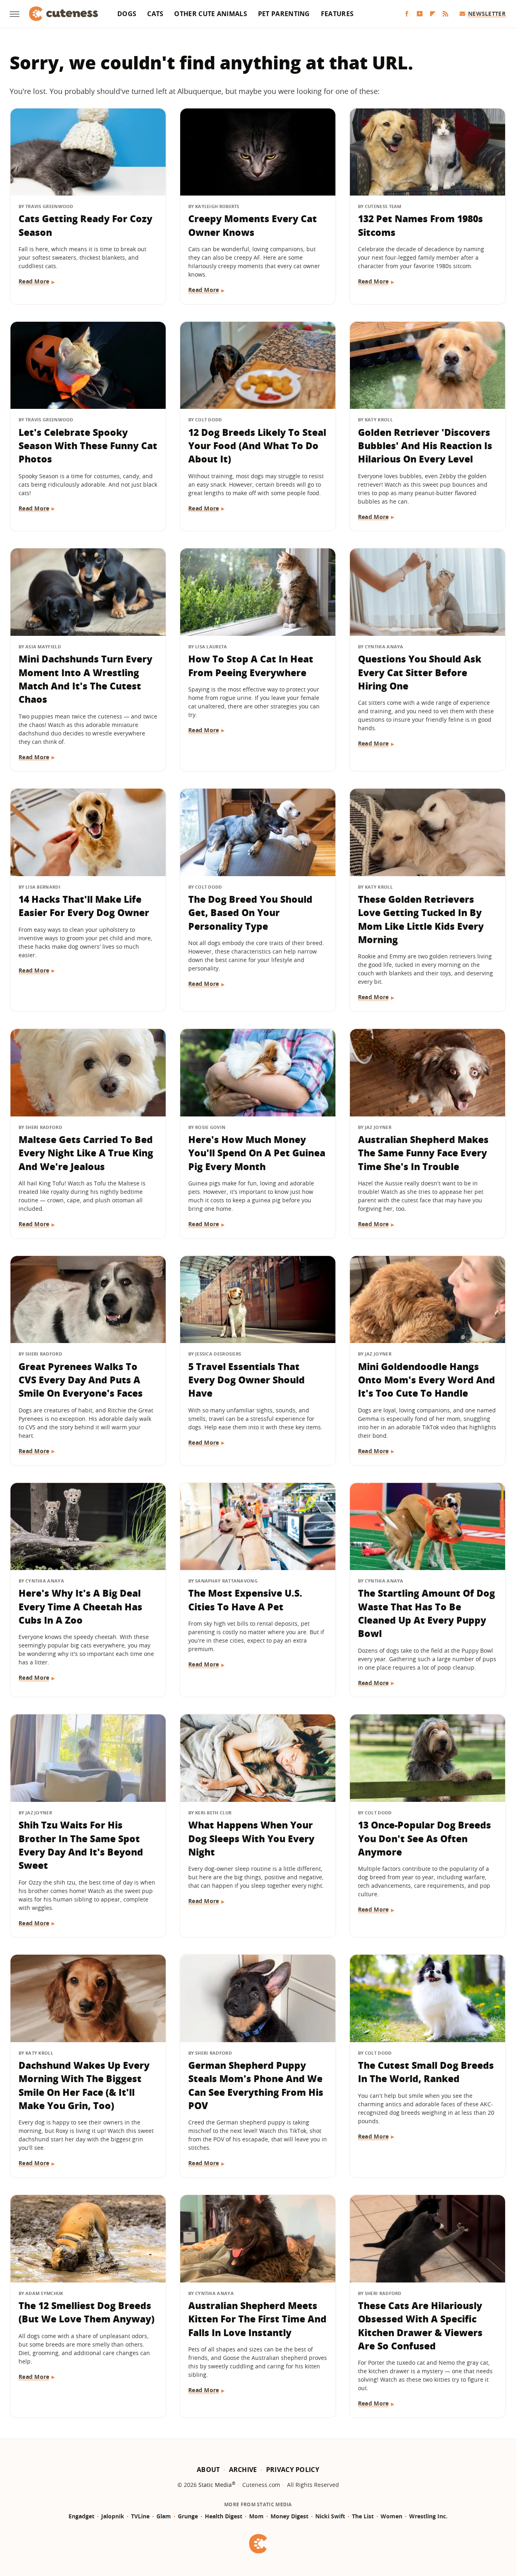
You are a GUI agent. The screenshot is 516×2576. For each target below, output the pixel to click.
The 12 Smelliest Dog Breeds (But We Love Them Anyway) (86, 2312)
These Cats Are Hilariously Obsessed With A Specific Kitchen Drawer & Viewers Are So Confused (420, 2326)
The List (363, 2516)
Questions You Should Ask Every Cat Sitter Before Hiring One (420, 672)
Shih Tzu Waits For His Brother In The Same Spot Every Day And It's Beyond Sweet (81, 1845)
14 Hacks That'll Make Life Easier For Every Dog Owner (84, 906)
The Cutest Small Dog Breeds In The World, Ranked (426, 2072)
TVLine (140, 2516)
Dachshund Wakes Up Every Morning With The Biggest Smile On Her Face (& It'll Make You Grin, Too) (84, 2085)
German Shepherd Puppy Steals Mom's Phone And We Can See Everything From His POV (256, 2085)
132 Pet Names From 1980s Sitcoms (420, 225)
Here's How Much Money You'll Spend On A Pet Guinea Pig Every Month (257, 1153)
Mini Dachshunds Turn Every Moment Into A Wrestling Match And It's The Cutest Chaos (85, 679)
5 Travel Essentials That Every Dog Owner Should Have (247, 1380)
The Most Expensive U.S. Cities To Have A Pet (245, 1600)
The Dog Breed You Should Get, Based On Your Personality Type (250, 913)
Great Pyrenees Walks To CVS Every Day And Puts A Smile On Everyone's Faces (81, 1380)
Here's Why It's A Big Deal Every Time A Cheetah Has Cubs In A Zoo (80, 1607)
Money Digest (289, 2516)
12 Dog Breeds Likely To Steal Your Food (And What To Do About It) (257, 446)
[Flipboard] (433, 14)
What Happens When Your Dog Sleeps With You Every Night (251, 1838)
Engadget (81, 2516)
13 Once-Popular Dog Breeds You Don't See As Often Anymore (424, 1838)
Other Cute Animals (210, 14)
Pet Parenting (284, 14)
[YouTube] (420, 14)
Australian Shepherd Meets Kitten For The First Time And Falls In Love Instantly (257, 2319)
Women (391, 2516)
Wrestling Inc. (428, 2516)
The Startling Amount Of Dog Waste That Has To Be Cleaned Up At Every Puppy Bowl (427, 1613)
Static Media (215, 2485)
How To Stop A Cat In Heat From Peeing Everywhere (251, 665)
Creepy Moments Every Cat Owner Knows (253, 225)
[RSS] (445, 14)
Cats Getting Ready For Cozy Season (85, 225)
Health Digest (224, 2516)
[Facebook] (407, 14)
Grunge (188, 2516)
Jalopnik (113, 2516)
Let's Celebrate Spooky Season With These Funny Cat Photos (88, 446)
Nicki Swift (330, 2516)
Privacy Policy (293, 2470)
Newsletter (487, 14)
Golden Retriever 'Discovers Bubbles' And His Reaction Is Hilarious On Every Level (425, 446)
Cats (155, 14)
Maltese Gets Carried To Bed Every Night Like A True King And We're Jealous (86, 1153)
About (208, 2470)
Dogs (127, 14)
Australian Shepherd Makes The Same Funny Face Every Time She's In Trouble (423, 1153)
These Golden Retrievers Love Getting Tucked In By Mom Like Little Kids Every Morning (421, 919)
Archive (243, 2470)
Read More (34, 281)
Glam (164, 2516)
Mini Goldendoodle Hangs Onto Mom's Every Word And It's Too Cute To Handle (427, 1380)
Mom (256, 2516)
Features (337, 14)
